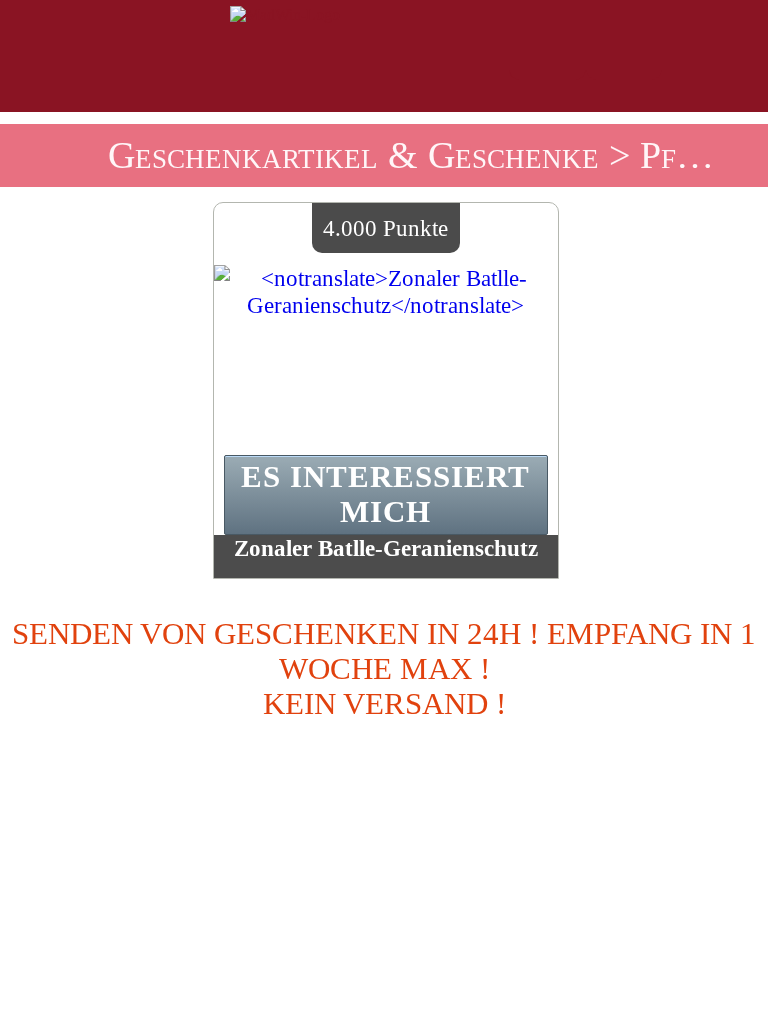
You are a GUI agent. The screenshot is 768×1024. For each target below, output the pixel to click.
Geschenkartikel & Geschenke (353, 155)
